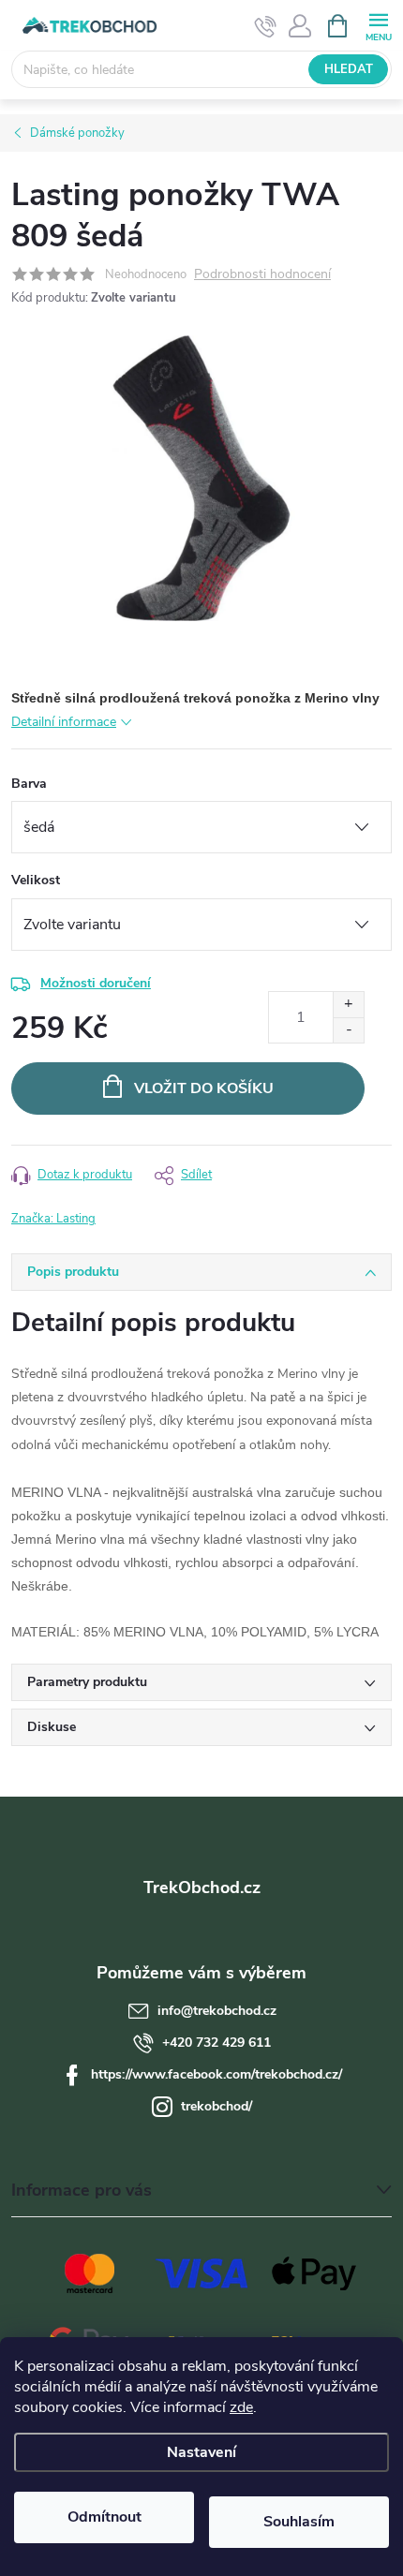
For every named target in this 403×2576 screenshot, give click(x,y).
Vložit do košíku (204, 1088)
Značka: (53, 1219)
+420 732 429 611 (216, 2043)
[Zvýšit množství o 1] (348, 1005)
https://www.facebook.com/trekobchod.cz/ (216, 2074)
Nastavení (201, 2452)
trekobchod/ (216, 2106)
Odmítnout (104, 2517)
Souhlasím (299, 2522)
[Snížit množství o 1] (348, 1030)
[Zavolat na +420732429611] (266, 26)
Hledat (349, 69)
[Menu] (378, 25)
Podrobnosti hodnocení (262, 275)
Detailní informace (64, 722)
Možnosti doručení (96, 983)
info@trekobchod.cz (217, 2011)
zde (241, 2407)
